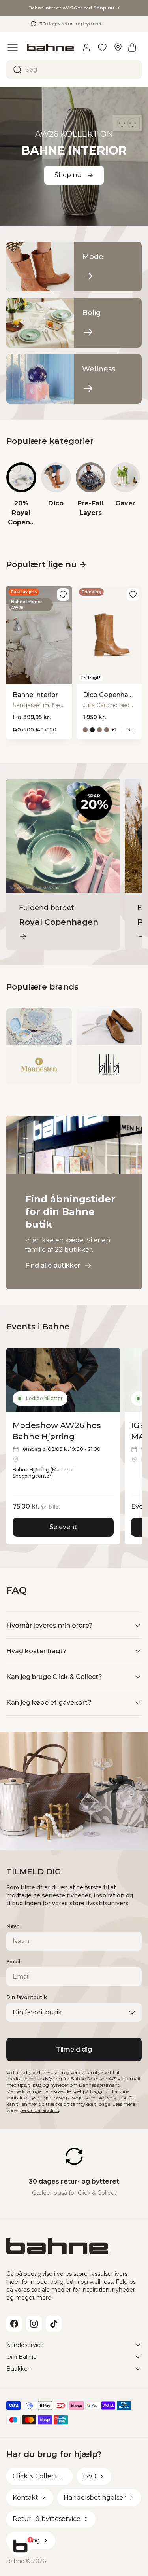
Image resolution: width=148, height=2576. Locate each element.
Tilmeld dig (74, 2049)
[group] (21, 495)
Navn (13, 1926)
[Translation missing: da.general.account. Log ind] (86, 47)
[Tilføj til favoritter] (63, 594)
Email (13, 1962)
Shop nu (68, 175)
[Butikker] (118, 47)
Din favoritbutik (27, 1997)
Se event (63, 1527)
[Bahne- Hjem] (50, 48)
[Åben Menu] (13, 47)
